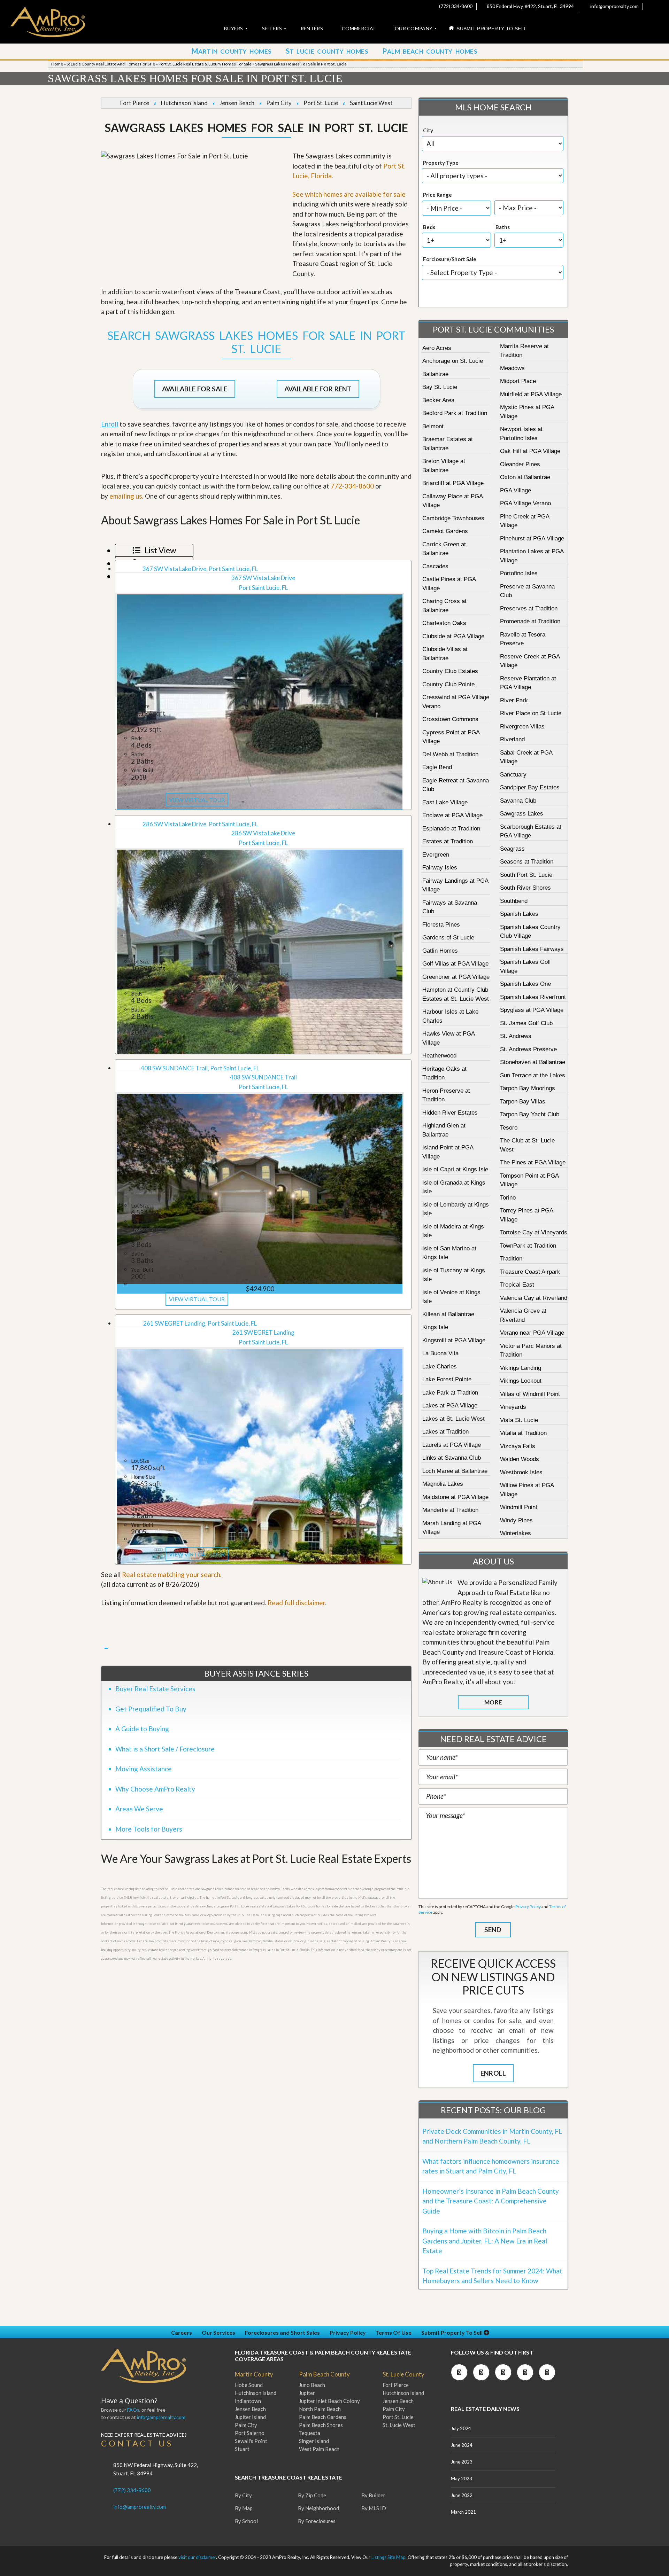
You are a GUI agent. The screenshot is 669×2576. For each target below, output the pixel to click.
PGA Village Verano (525, 503)
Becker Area (438, 400)
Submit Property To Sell (452, 2332)
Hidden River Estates (450, 1113)
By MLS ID (374, 2508)
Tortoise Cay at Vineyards (534, 1232)
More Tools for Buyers (149, 1829)
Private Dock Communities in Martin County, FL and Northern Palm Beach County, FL (492, 2136)
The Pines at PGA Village (533, 1162)
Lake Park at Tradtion (450, 1393)
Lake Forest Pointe (447, 1379)
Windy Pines (516, 1520)
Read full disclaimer (296, 1603)
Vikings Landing (521, 1368)
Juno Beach (312, 2385)
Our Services (218, 2332)
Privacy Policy (528, 1907)
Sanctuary (513, 775)
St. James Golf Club (526, 1023)
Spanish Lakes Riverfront (533, 997)
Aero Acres (437, 348)
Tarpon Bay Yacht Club (530, 1114)
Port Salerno (250, 2433)
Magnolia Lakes (443, 1484)
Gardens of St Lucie (448, 938)
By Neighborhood (318, 2508)
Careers (182, 2332)
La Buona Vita (440, 1353)
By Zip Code (312, 2495)
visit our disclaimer (197, 2557)
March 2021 (463, 2512)
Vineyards (513, 1407)
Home (57, 64)
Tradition (511, 1259)
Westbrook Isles (521, 1472)
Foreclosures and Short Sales (282, 2332)
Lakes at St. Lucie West (453, 1419)
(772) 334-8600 (455, 6)
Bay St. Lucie (440, 387)
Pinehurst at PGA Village (532, 538)
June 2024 (462, 2445)
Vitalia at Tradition (523, 1433)
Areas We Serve (139, 1809)
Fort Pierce (135, 103)
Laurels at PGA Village (452, 1445)
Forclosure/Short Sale (450, 259)
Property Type (441, 163)
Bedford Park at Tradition (455, 413)
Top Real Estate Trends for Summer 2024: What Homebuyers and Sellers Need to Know (492, 2276)
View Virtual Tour (197, 800)
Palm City (279, 103)
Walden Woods (520, 1459)
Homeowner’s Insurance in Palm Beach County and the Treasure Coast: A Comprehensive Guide (491, 2201)
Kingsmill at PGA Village (454, 1340)
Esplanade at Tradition (451, 829)
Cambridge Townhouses (453, 518)
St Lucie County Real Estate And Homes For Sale (111, 64)
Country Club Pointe (448, 684)
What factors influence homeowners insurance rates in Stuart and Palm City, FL (491, 2166)
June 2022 (462, 2495)
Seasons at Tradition (527, 862)
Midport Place (518, 381)
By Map (244, 2508)
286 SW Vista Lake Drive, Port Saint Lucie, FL (200, 824)
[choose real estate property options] (470, 295)
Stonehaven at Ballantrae (533, 1062)
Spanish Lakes (519, 914)
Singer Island (314, 2441)
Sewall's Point (251, 2441)
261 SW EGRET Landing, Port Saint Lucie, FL (200, 1323)
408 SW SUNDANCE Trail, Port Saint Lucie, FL (200, 1068)
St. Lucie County (403, 2374)
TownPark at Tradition (528, 1246)
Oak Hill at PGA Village (530, 451)
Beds (429, 227)
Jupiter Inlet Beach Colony (329, 2401)
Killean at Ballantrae (448, 1314)
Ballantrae (435, 374)
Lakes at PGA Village (450, 1406)
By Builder (373, 2495)
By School (246, 2521)
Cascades (435, 566)
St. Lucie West (399, 2425)
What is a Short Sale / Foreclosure (165, 1749)
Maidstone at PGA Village (455, 1497)
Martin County (254, 2374)
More (493, 1702)
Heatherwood (439, 1056)
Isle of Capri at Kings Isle (455, 1169)
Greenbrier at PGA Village (456, 977)
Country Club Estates (450, 671)
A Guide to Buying (142, 1729)
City (428, 130)
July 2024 (461, 2428)
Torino (508, 1198)
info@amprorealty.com (614, 6)
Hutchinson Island (184, 103)
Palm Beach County (324, 2374)
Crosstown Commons (450, 719)
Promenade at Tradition (530, 621)
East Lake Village (445, 802)
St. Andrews (516, 1036)
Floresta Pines (441, 925)
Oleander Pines (520, 464)
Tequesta (310, 2433)
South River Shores (525, 888)
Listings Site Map (389, 2557)
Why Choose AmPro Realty (155, 1789)
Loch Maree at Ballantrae (455, 1471)
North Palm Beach (320, 2409)
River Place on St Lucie (531, 713)
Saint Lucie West (371, 103)
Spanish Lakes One (525, 984)
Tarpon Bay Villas (523, 1102)
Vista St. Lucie (519, 1420)
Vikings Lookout (521, 1381)
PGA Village (516, 490)
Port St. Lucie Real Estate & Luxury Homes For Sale (205, 64)
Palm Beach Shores (321, 2425)
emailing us (126, 496)
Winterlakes (516, 1533)
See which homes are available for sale (349, 194)
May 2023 (462, 2479)
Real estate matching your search (171, 1574)
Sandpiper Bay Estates (530, 787)
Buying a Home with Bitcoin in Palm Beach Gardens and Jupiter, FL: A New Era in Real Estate (485, 2241)
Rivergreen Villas (522, 727)
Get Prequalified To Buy (151, 1709)
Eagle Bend (437, 767)
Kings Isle (435, 1327)
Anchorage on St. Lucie (453, 361)
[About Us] (437, 1582)
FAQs (133, 2410)
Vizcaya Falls (518, 1446)
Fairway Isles (440, 868)
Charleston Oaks (444, 623)
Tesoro (509, 1128)
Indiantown (248, 2401)
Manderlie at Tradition (450, 1510)
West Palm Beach (319, 2449)
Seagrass (512, 849)
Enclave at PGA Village (452, 815)
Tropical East (517, 1285)
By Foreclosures (317, 2521)
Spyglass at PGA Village (532, 1010)
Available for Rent (318, 389)
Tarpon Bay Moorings (528, 1088)
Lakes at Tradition (445, 1432)
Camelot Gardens (445, 531)
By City (243, 2495)
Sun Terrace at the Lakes (533, 1075)
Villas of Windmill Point (530, 1394)
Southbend (514, 901)
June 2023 (462, 2462)
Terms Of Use (394, 2332)
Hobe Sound (249, 2385)
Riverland (512, 739)
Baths (503, 227)
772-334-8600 (352, 486)
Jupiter (307, 2393)
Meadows (512, 368)
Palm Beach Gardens (323, 2417)
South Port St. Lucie (526, 875)
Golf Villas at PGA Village (455, 964)
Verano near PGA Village (532, 1333)
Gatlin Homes (440, 951)
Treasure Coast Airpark (530, 1272)
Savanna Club (518, 801)
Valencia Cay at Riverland (534, 1298)
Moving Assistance (144, 1769)
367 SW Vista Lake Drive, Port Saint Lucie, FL (200, 569)
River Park (514, 700)
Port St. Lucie (321, 103)
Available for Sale (195, 389)
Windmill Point (519, 1507)
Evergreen (436, 855)
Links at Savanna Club (452, 1458)
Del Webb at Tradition (450, 754)
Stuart (242, 2449)
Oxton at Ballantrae (525, 477)
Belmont (433, 426)
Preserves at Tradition (529, 608)
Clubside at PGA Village (453, 636)
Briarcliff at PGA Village (453, 483)
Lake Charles (440, 1367)
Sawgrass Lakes (522, 814)
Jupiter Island (250, 2417)
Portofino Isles (519, 573)
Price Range (437, 195)
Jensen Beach (237, 103)
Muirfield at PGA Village (531, 394)
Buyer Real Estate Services (155, 1689)
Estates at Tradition (448, 841)
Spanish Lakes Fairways (532, 949)
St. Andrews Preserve (528, 1049)
